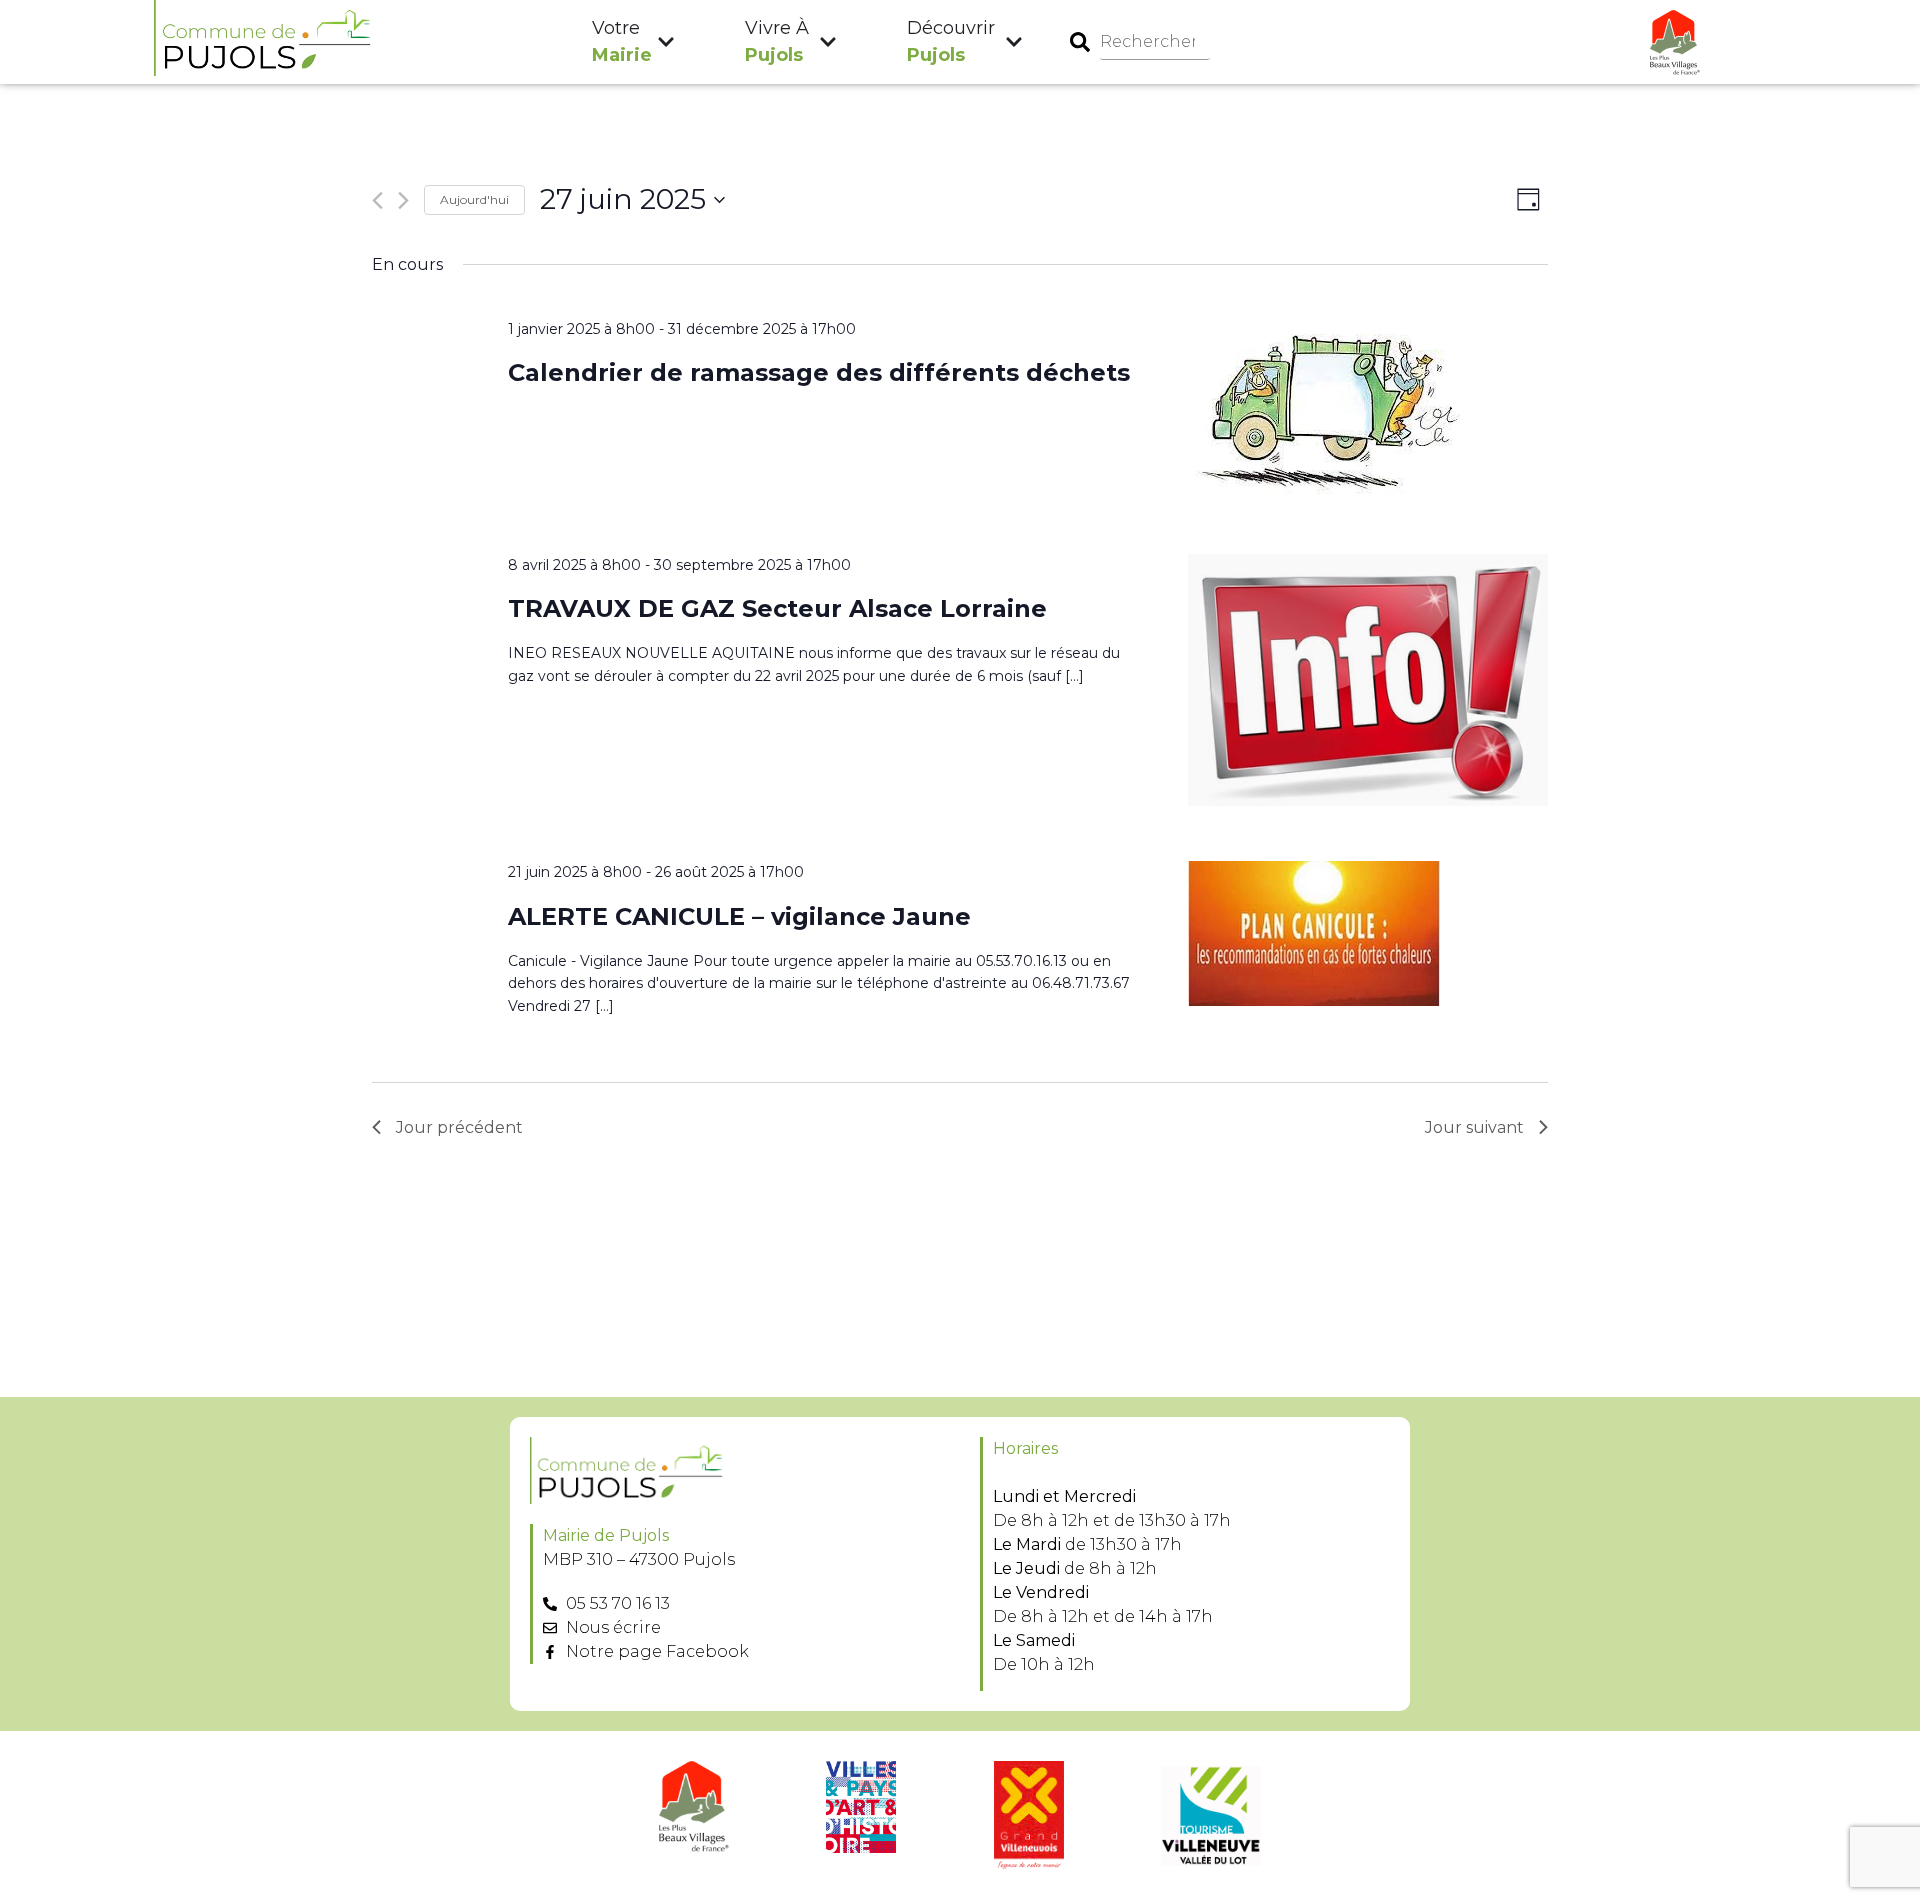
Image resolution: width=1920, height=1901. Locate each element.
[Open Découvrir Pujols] (1014, 42)
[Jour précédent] (377, 200)
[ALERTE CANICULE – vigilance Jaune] (1368, 937)
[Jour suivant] (403, 200)
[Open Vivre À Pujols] (828, 42)
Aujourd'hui (474, 199)
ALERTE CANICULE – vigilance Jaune (739, 916)
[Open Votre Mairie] (666, 42)
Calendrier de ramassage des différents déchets (819, 372)
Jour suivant (1474, 1127)
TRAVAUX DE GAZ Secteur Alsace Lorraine (777, 608)
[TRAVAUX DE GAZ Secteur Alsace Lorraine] (1368, 683)
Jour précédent (459, 1127)
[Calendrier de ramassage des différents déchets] (1368, 412)
